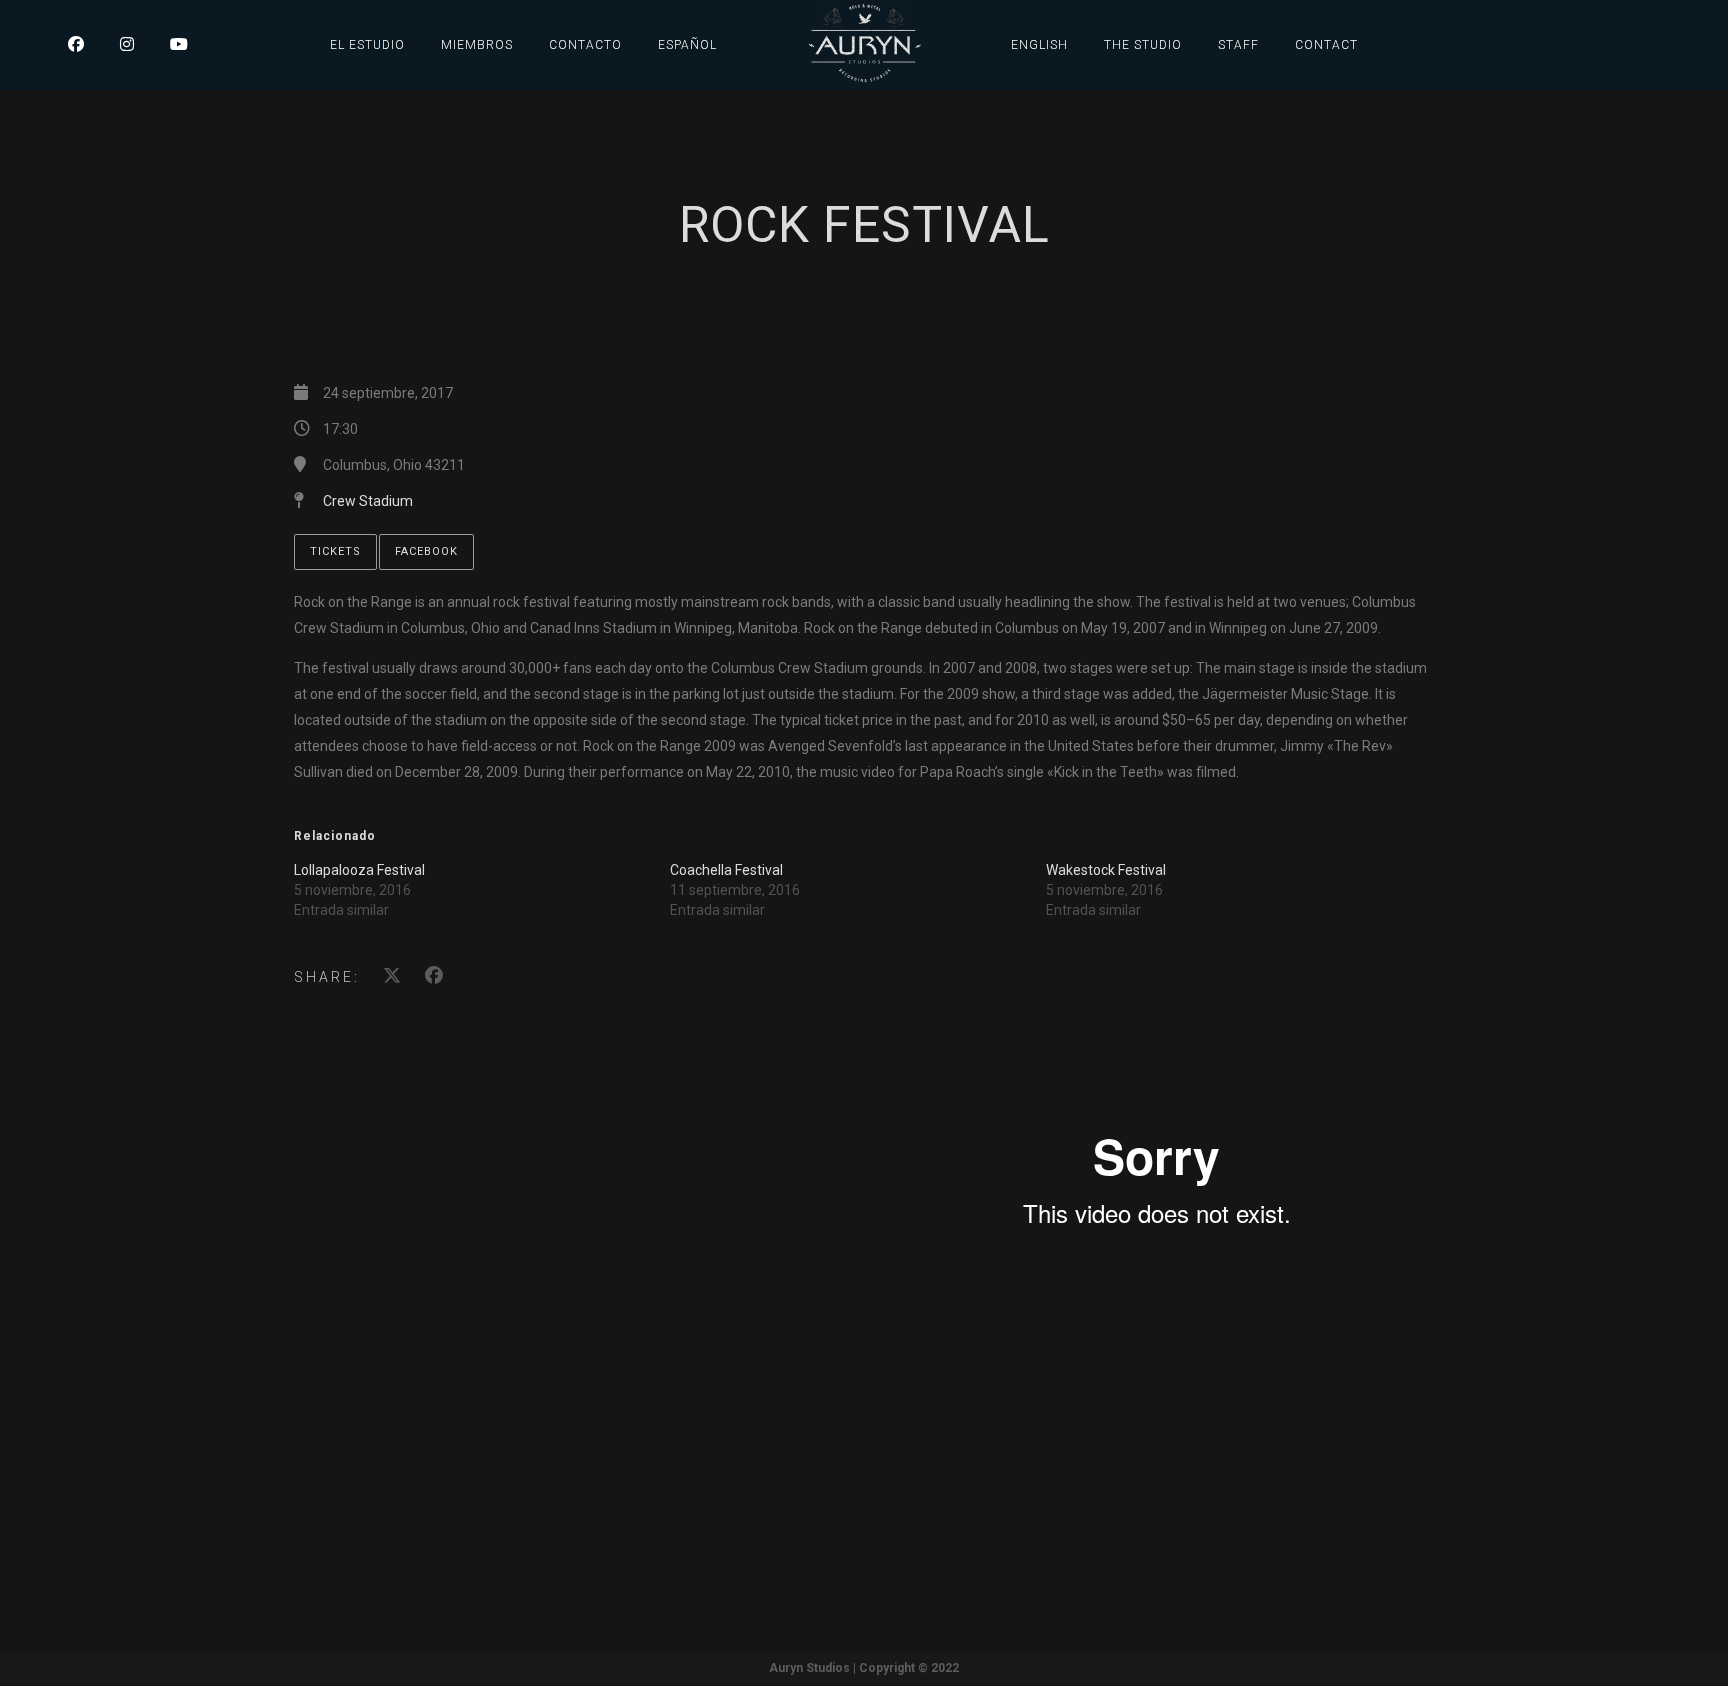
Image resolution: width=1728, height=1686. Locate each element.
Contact (1326, 45)
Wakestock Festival (1106, 870)
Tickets (335, 551)
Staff (1238, 45)
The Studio (1143, 45)
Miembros (477, 45)
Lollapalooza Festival (359, 870)
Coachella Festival (726, 870)
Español (687, 45)
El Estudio (367, 45)
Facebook (426, 551)
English (1039, 45)
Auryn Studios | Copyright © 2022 (864, 1668)
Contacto (585, 45)
